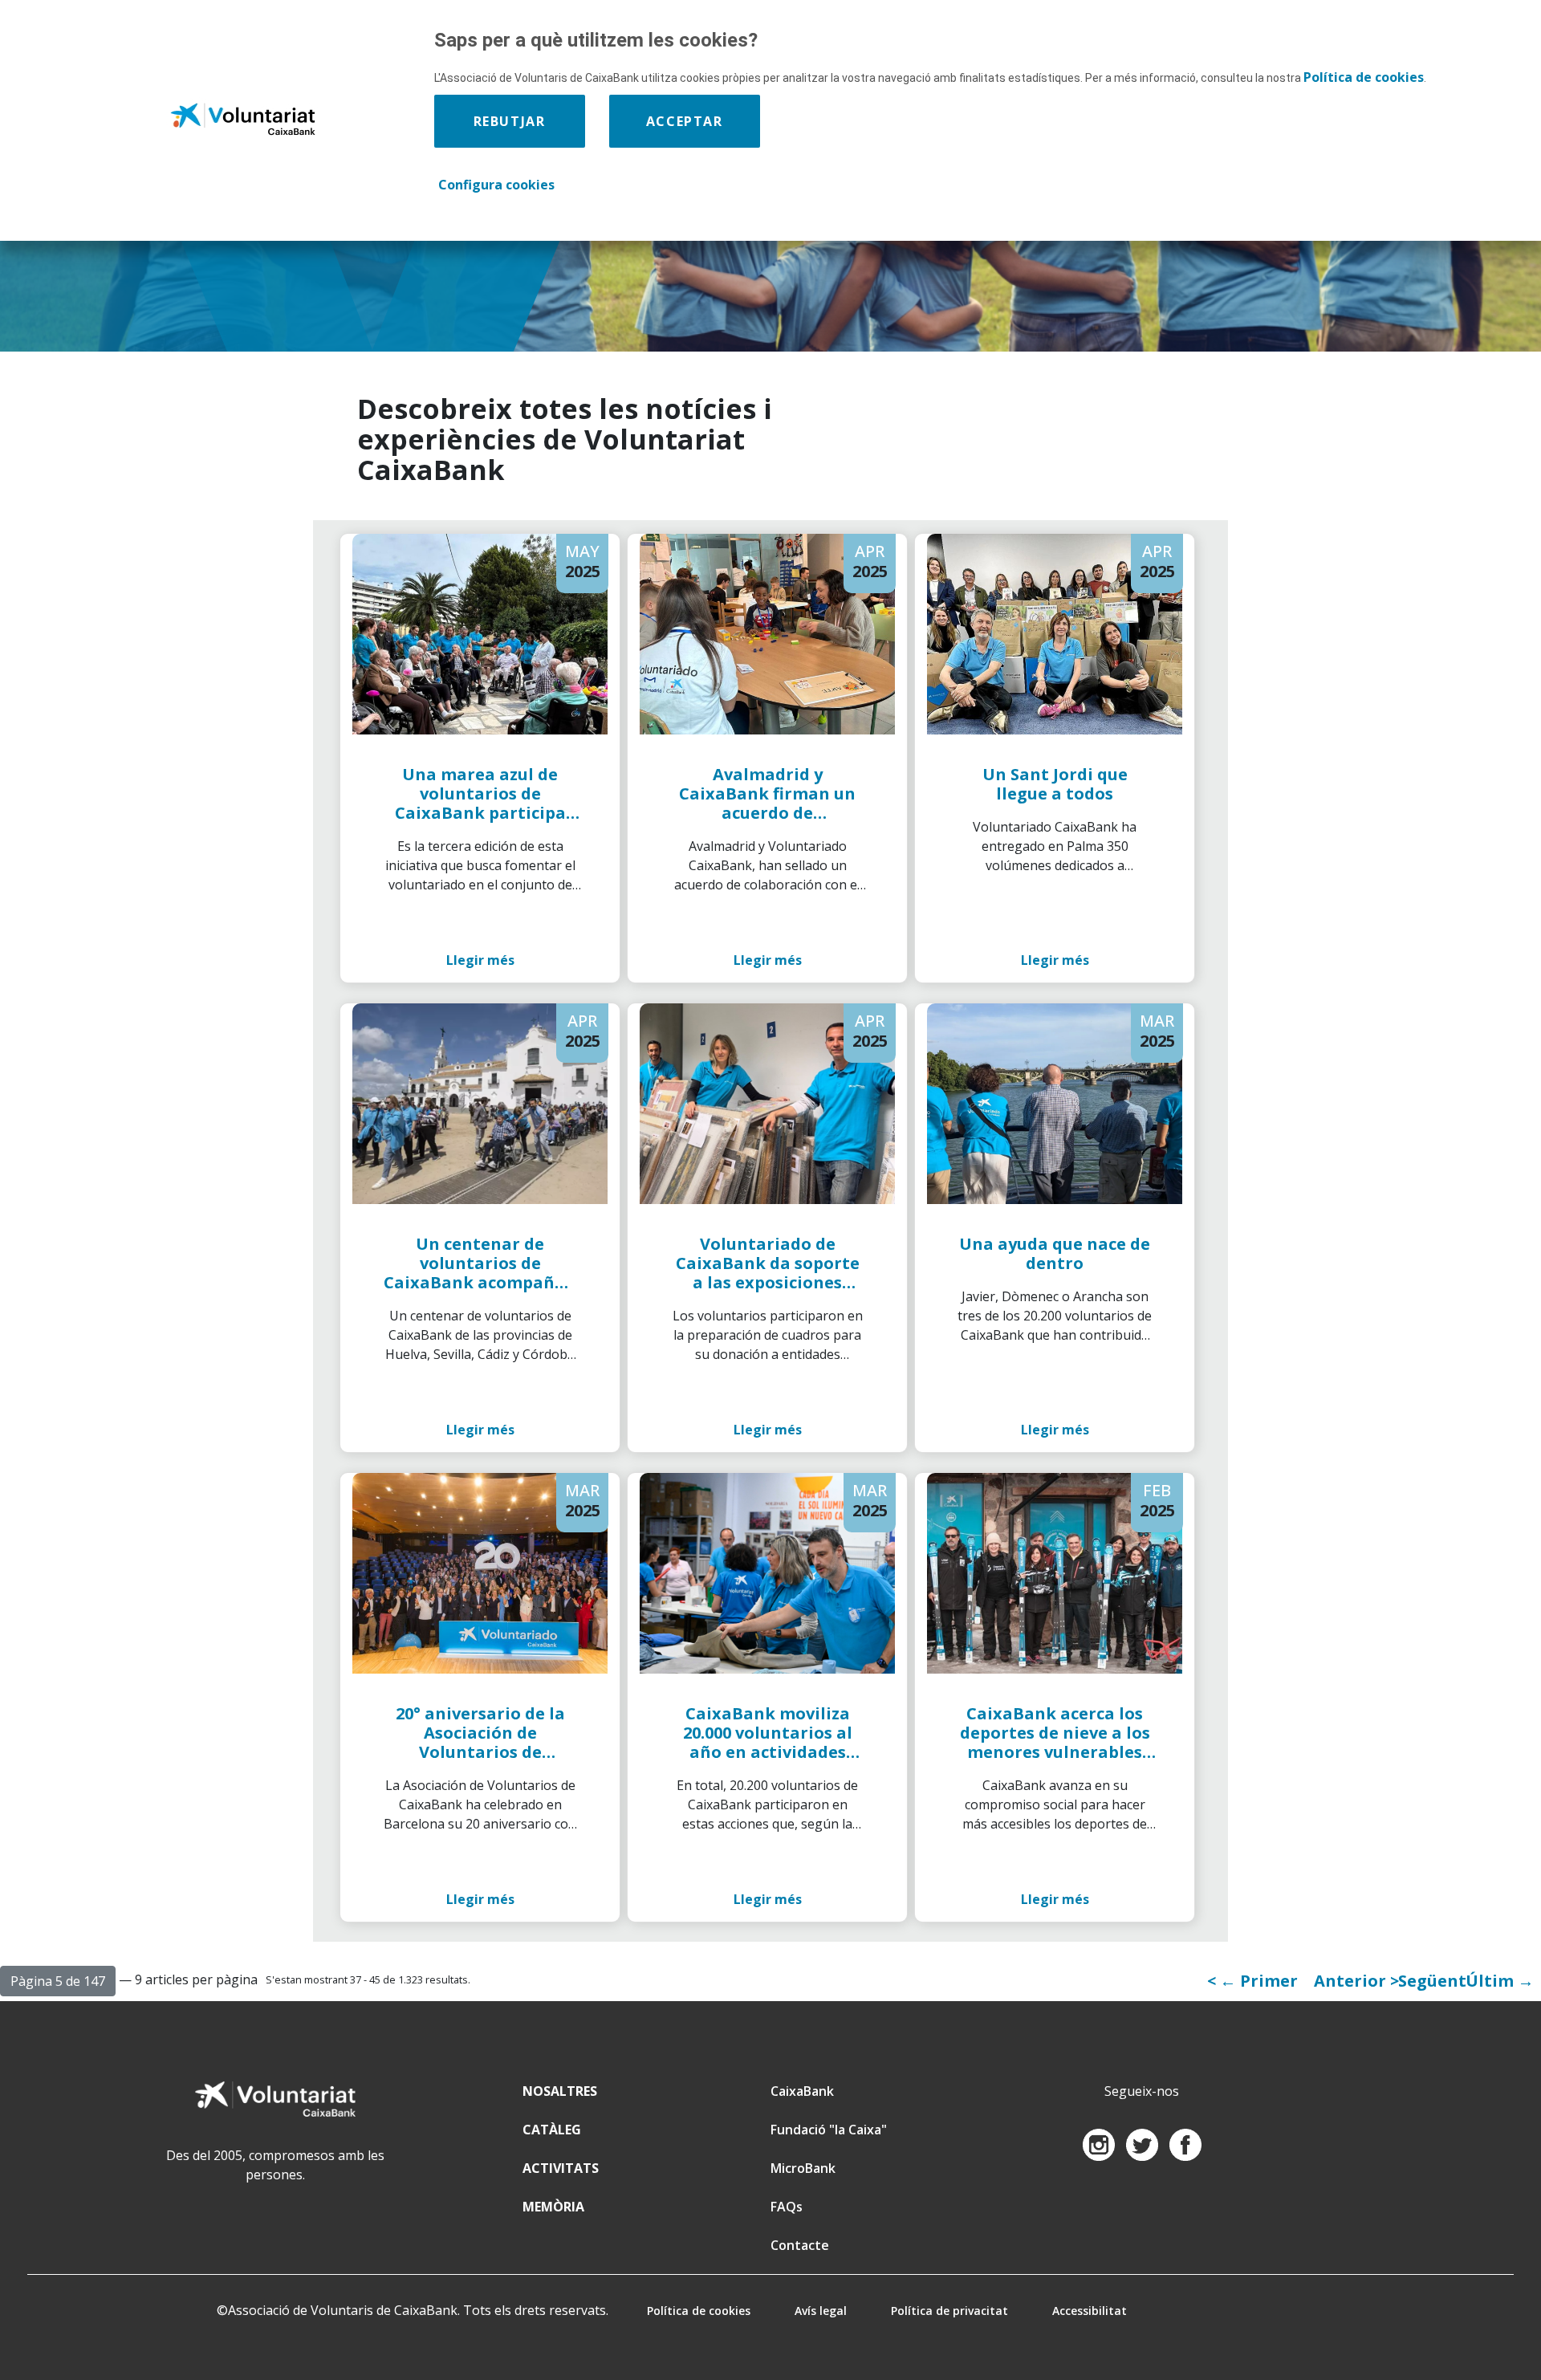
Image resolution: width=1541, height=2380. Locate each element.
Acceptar (685, 121)
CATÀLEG (552, 2130)
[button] (58, 1981)
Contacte (800, 2245)
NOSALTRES (560, 2091)
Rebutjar (510, 121)
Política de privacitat (949, 2311)
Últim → (1500, 1981)
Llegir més (480, 960)
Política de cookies (699, 2311)
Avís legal (821, 2311)
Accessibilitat (1090, 2311)
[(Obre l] (1100, 2143)
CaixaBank (802, 2091)
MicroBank (803, 2168)
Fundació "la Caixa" (829, 2130)
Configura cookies (496, 185)
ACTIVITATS (561, 2168)
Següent (1432, 1981)
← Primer (1259, 1981)
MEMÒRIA (553, 2207)
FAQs (787, 2207)
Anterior (1352, 1981)
